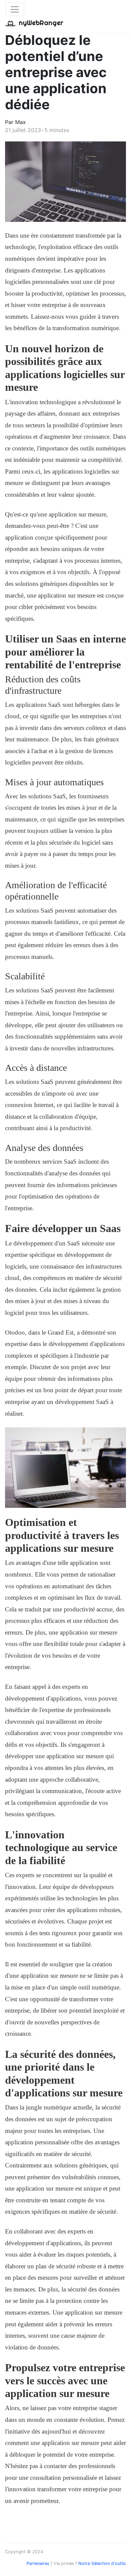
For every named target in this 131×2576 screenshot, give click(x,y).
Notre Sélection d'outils (102, 2563)
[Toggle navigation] (15, 9)
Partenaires (38, 2563)
